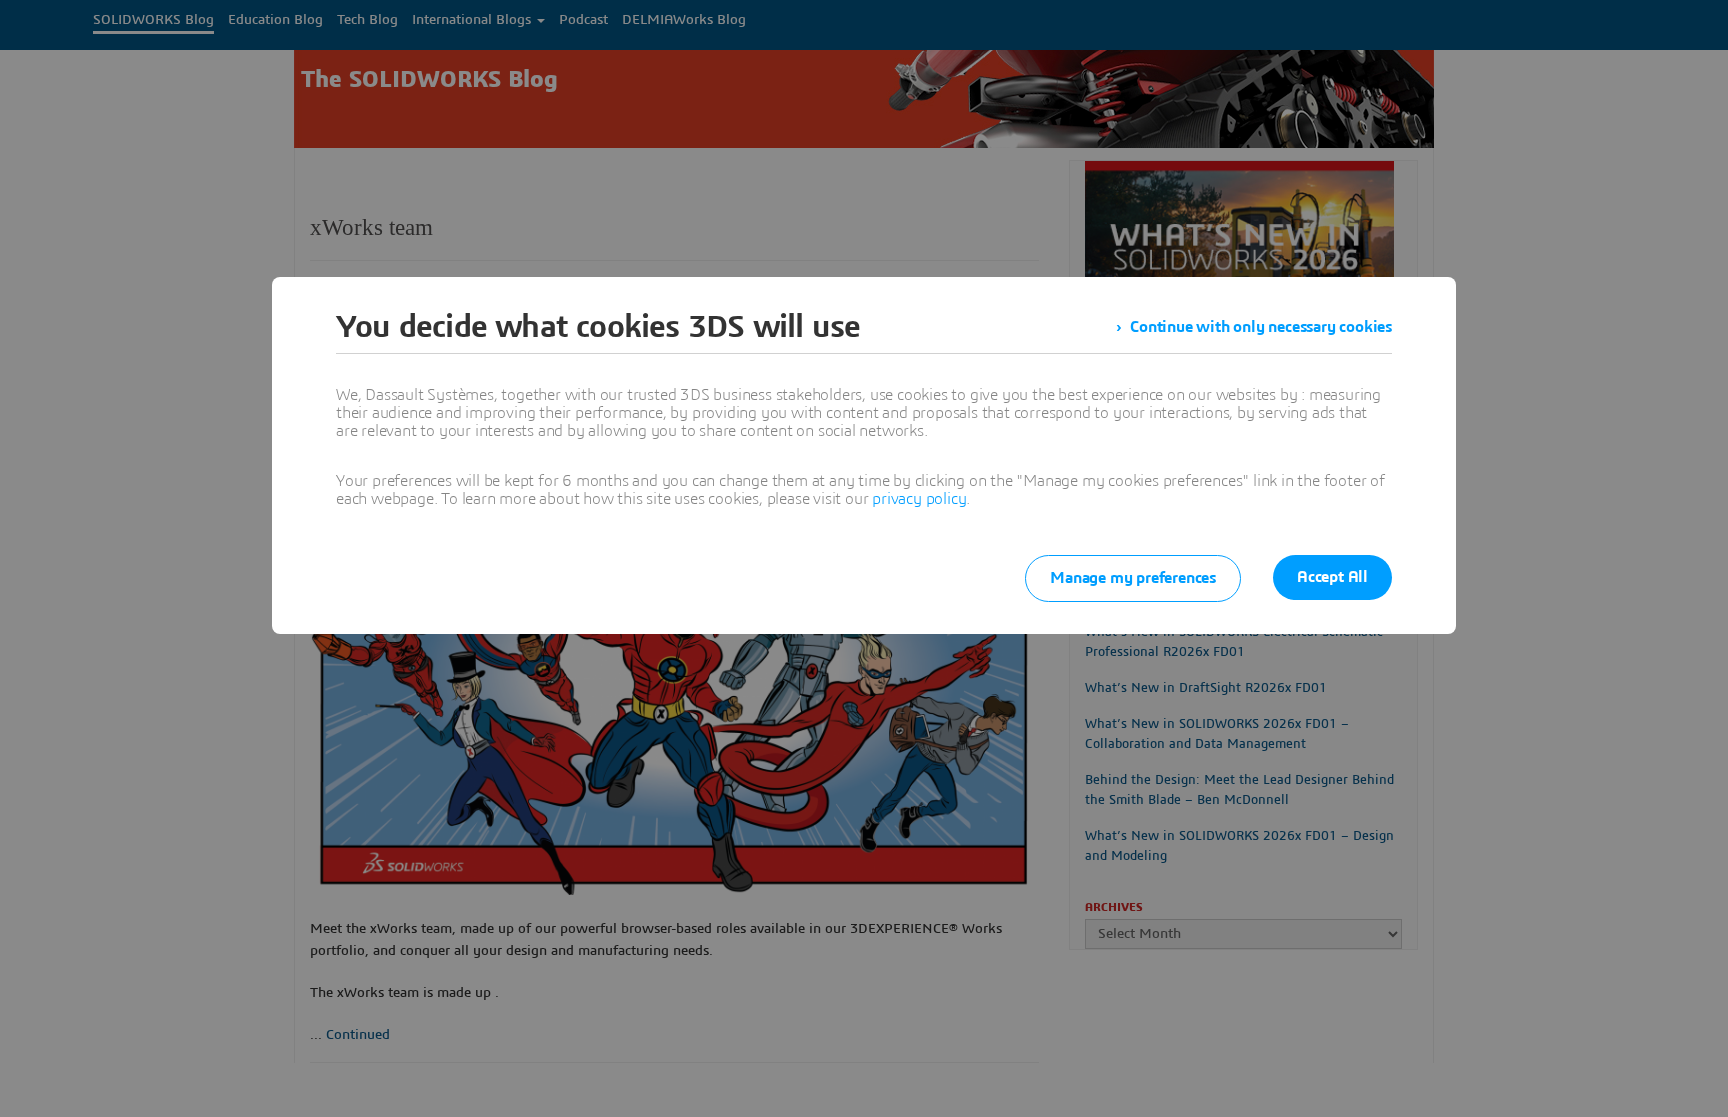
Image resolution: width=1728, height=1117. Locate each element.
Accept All (1332, 577)
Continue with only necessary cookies (1261, 327)
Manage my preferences (1133, 578)
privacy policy (919, 499)
